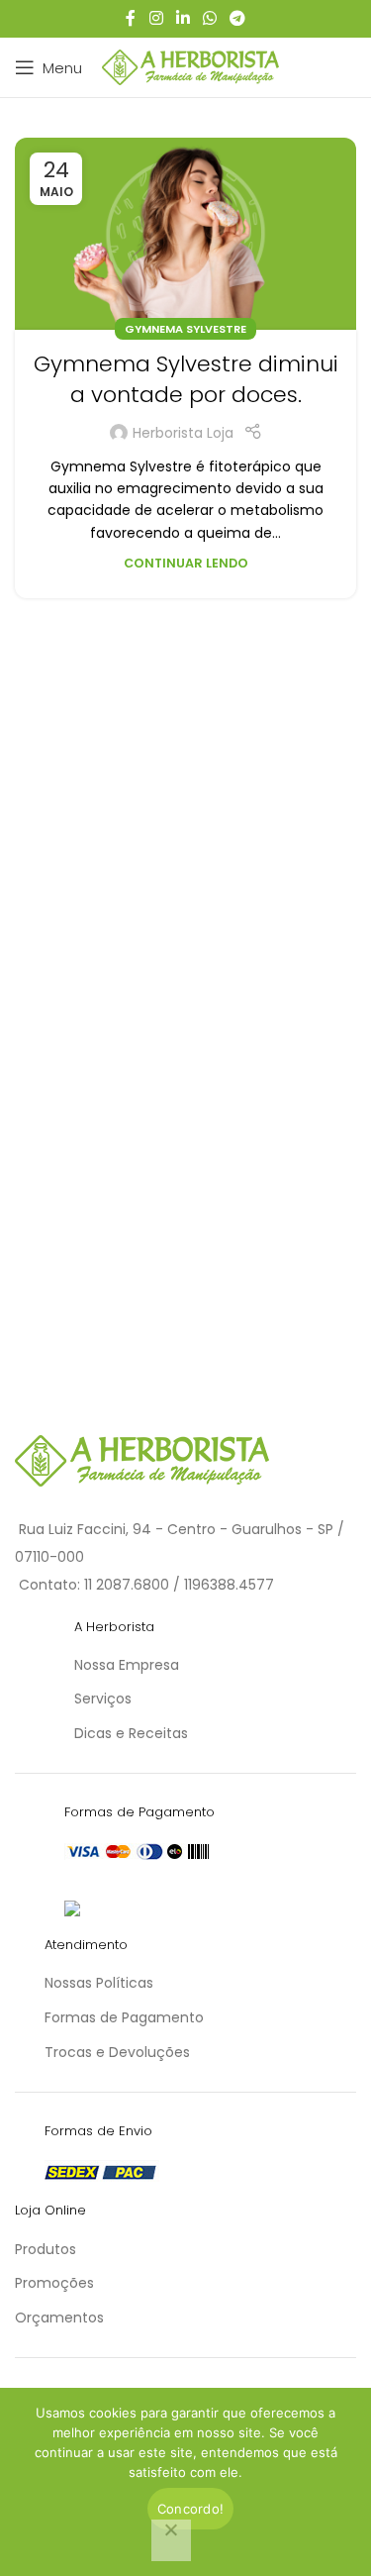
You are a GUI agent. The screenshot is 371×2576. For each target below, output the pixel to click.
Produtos (46, 2249)
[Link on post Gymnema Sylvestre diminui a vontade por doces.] (185, 234)
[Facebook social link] (131, 18)
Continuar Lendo (186, 563)
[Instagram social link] (156, 18)
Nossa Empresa (127, 1665)
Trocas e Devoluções (117, 2052)
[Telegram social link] (238, 18)
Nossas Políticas (99, 1983)
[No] (171, 2540)
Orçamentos (59, 2318)
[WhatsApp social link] (210, 18)
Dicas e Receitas (131, 1733)
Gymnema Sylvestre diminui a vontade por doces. (186, 379)
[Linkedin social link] (183, 18)
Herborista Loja (183, 433)
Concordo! (190, 2509)
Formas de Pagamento (124, 2017)
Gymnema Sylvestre (185, 329)
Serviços (103, 1699)
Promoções (54, 2283)
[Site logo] (190, 66)
